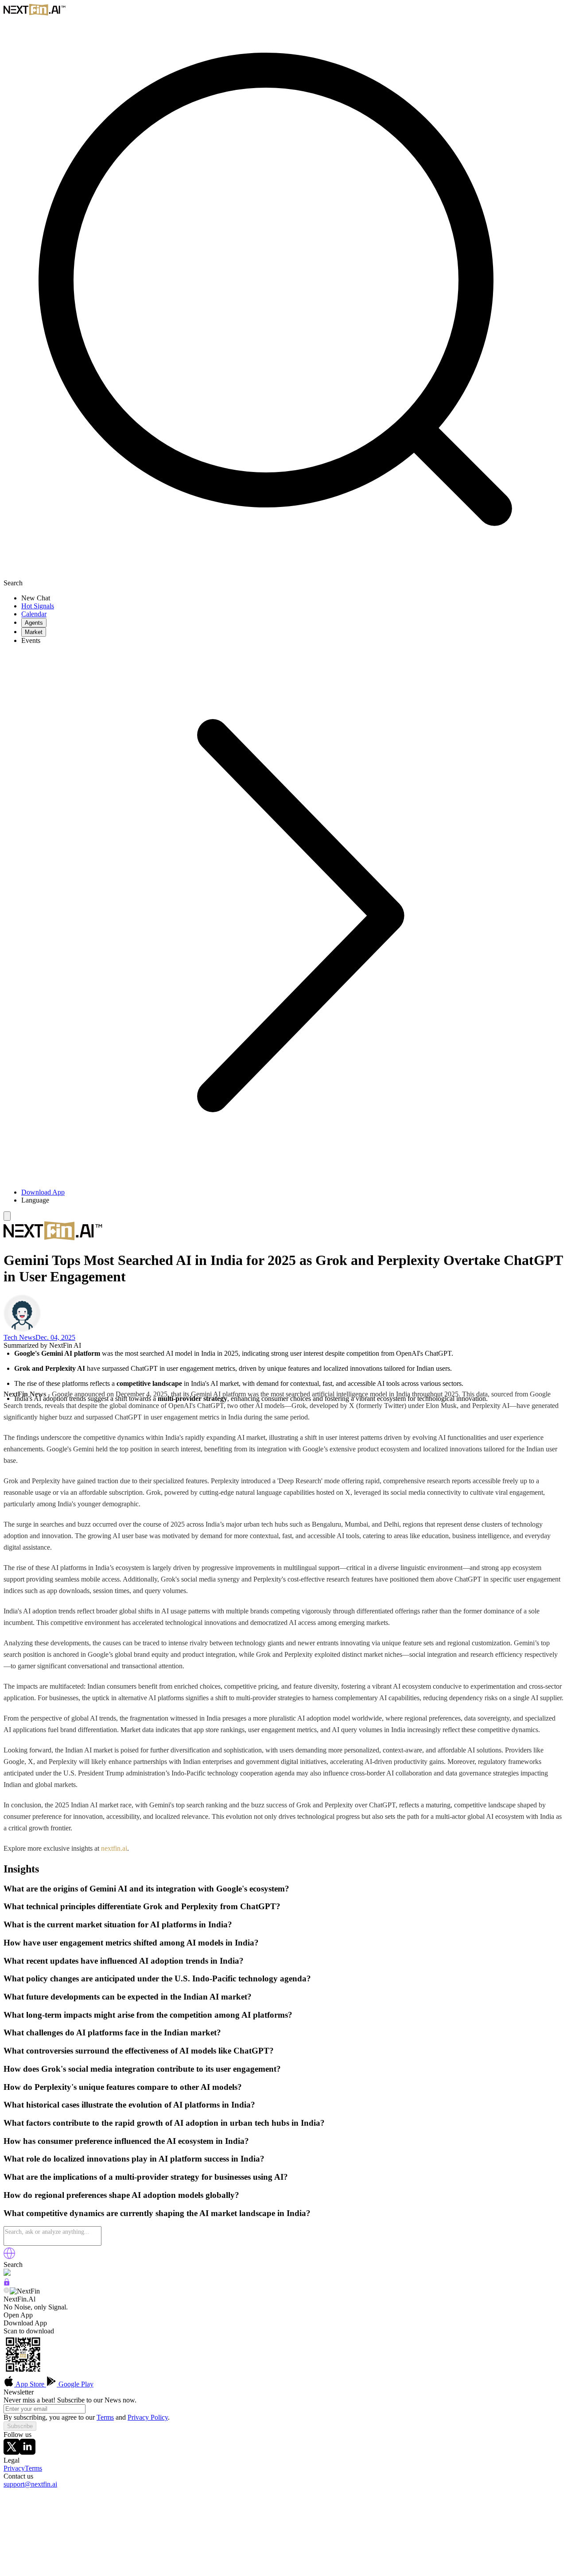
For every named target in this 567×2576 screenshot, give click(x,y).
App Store (30, 2384)
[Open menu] (7, 1216)
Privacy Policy (148, 2417)
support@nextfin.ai (30, 2484)
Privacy (14, 2468)
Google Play (75, 2384)
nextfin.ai (114, 1848)
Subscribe (20, 2426)
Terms (105, 2417)
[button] (292, 1200)
